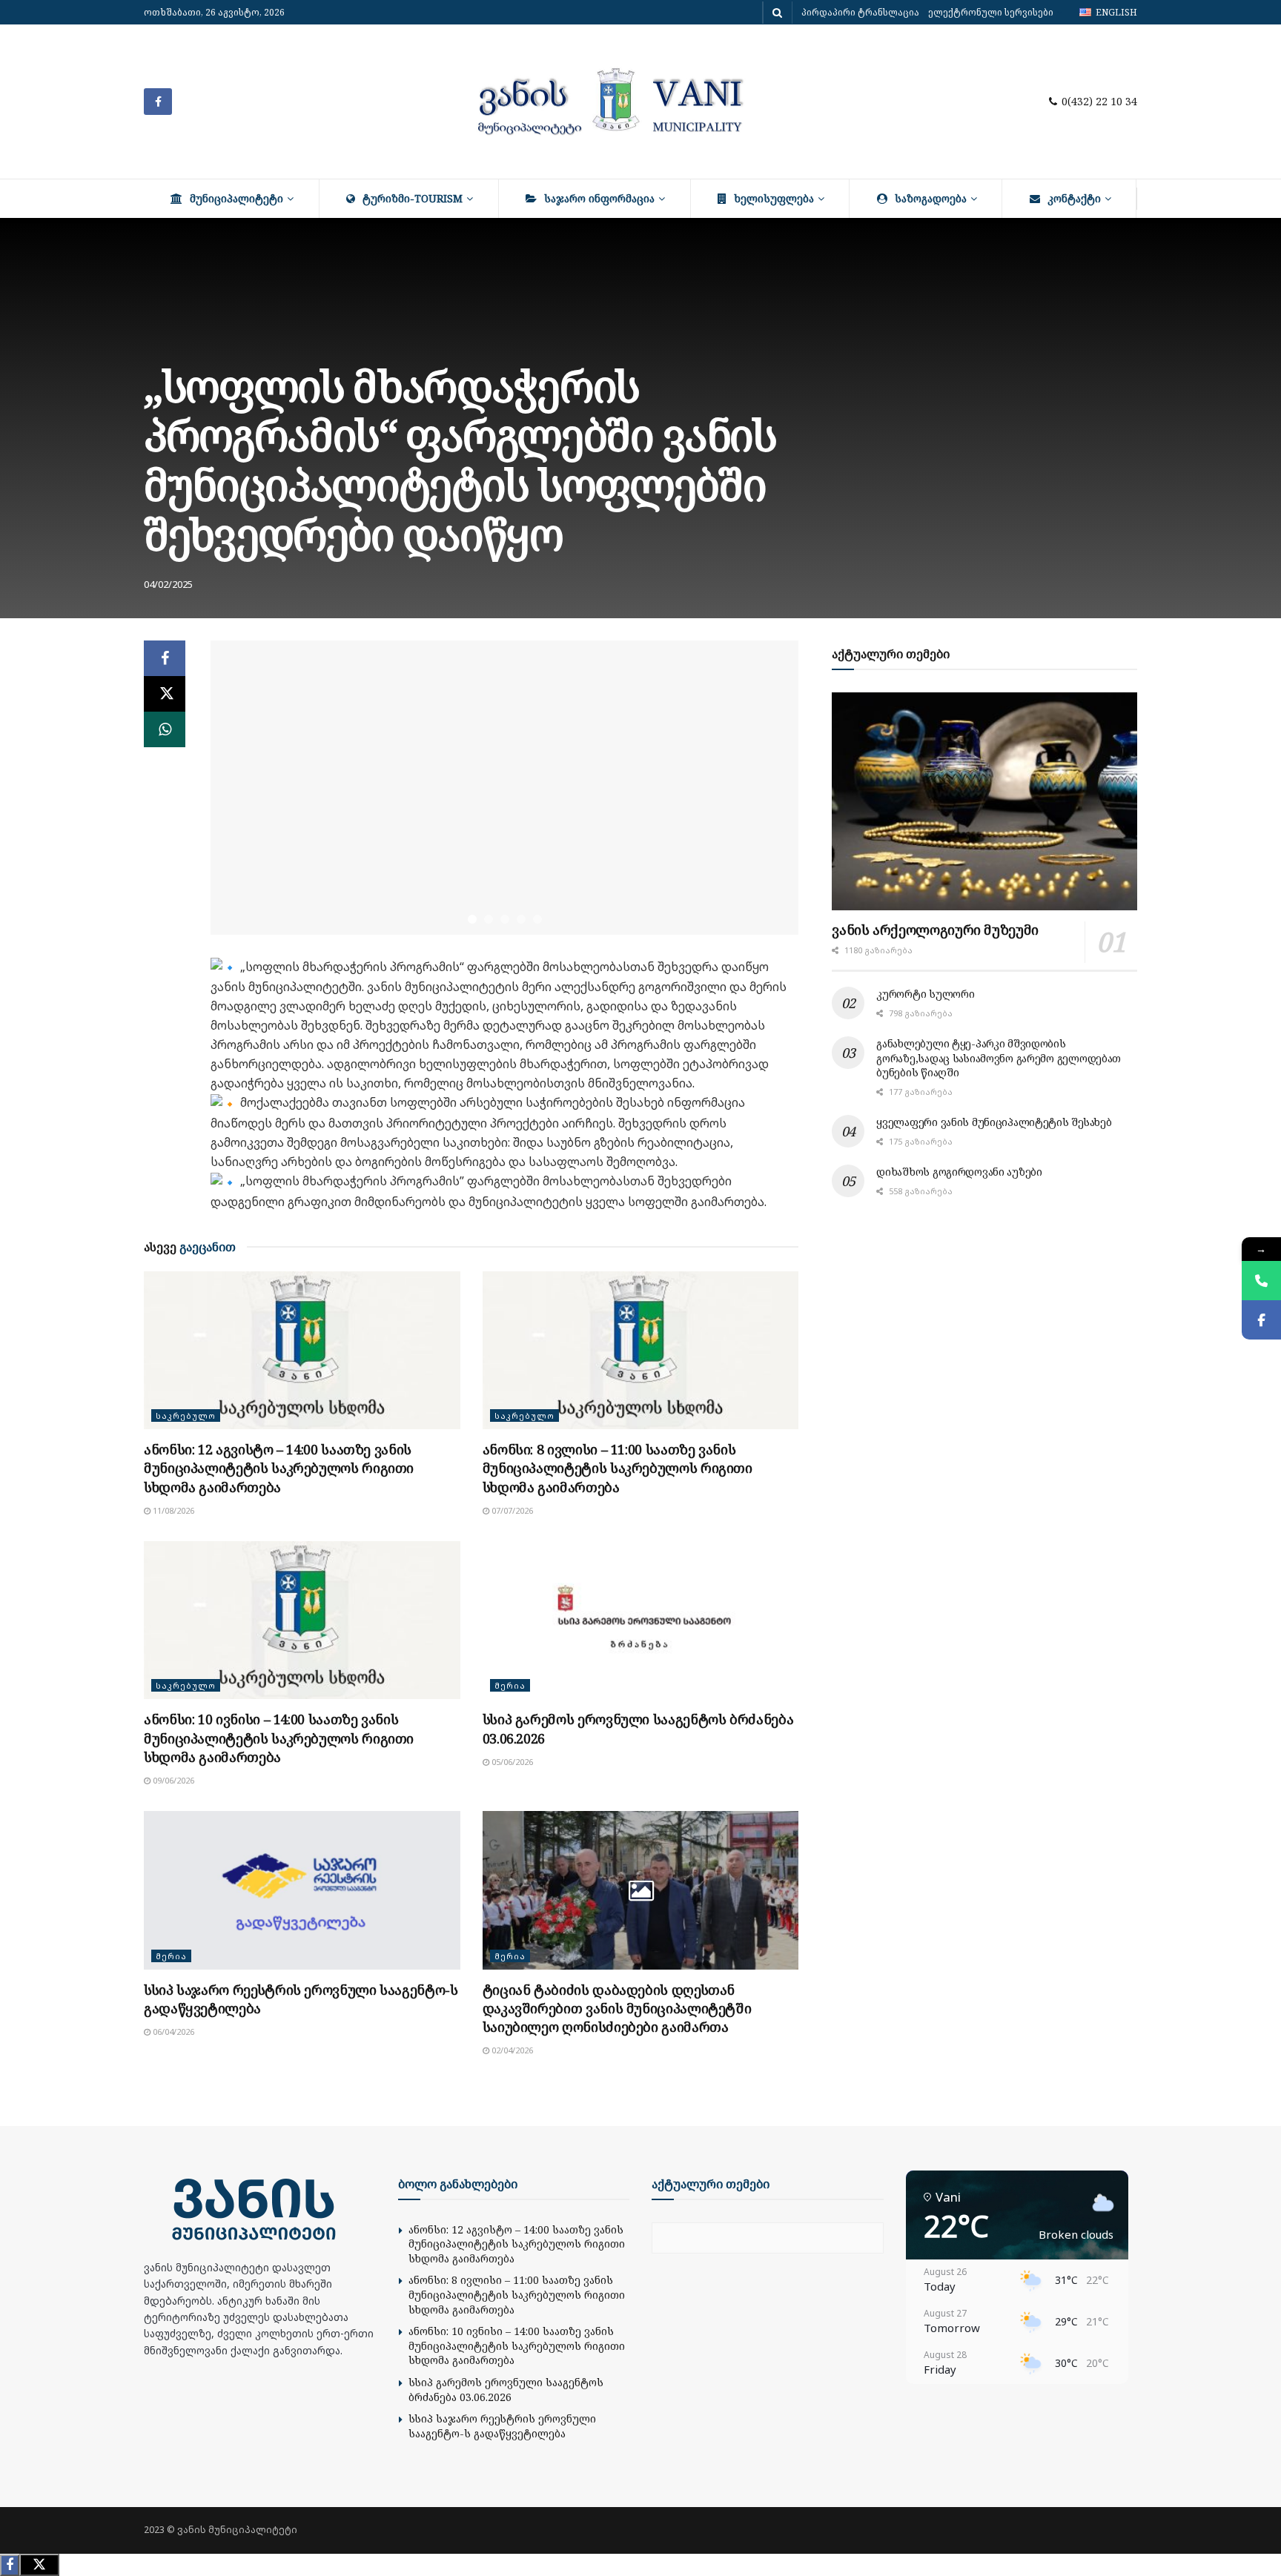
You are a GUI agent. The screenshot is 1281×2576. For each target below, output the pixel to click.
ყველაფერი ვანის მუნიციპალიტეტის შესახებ (994, 1122)
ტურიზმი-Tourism (413, 198)
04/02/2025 (168, 584)
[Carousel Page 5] (537, 919)
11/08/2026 (172, 1510)
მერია (510, 1685)
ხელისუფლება (774, 198)
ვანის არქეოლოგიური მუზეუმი (935, 930)
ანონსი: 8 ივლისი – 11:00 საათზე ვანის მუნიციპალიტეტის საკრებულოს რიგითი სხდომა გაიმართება (618, 1468)
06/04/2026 (172, 2032)
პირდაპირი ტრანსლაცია (860, 12)
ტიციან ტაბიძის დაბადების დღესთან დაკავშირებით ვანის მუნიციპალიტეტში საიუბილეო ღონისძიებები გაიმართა (617, 2008)
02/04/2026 (511, 2050)
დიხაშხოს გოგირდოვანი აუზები (959, 1172)
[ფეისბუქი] (1261, 1320)
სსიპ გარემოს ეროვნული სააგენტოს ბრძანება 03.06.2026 (506, 2390)
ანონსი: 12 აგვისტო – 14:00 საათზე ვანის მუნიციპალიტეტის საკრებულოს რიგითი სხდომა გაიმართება (279, 1468)
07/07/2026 (511, 1510)
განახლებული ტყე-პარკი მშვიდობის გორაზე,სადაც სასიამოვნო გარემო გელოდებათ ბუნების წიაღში (999, 1058)
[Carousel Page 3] (505, 919)
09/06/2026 (172, 1780)
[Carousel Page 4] (521, 919)
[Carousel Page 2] (489, 919)
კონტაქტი (1074, 198)
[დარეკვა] (1261, 1281)
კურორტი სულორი (925, 994)
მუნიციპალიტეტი (236, 198)
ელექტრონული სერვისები (991, 12)
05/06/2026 (511, 1762)
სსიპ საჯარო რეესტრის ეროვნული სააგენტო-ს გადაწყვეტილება (502, 2426)
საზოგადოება (931, 198)
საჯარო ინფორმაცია (599, 198)
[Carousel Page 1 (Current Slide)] (472, 919)
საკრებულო (186, 1416)
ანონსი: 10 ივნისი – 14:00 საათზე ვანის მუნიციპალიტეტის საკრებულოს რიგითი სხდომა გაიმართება (279, 1738)
